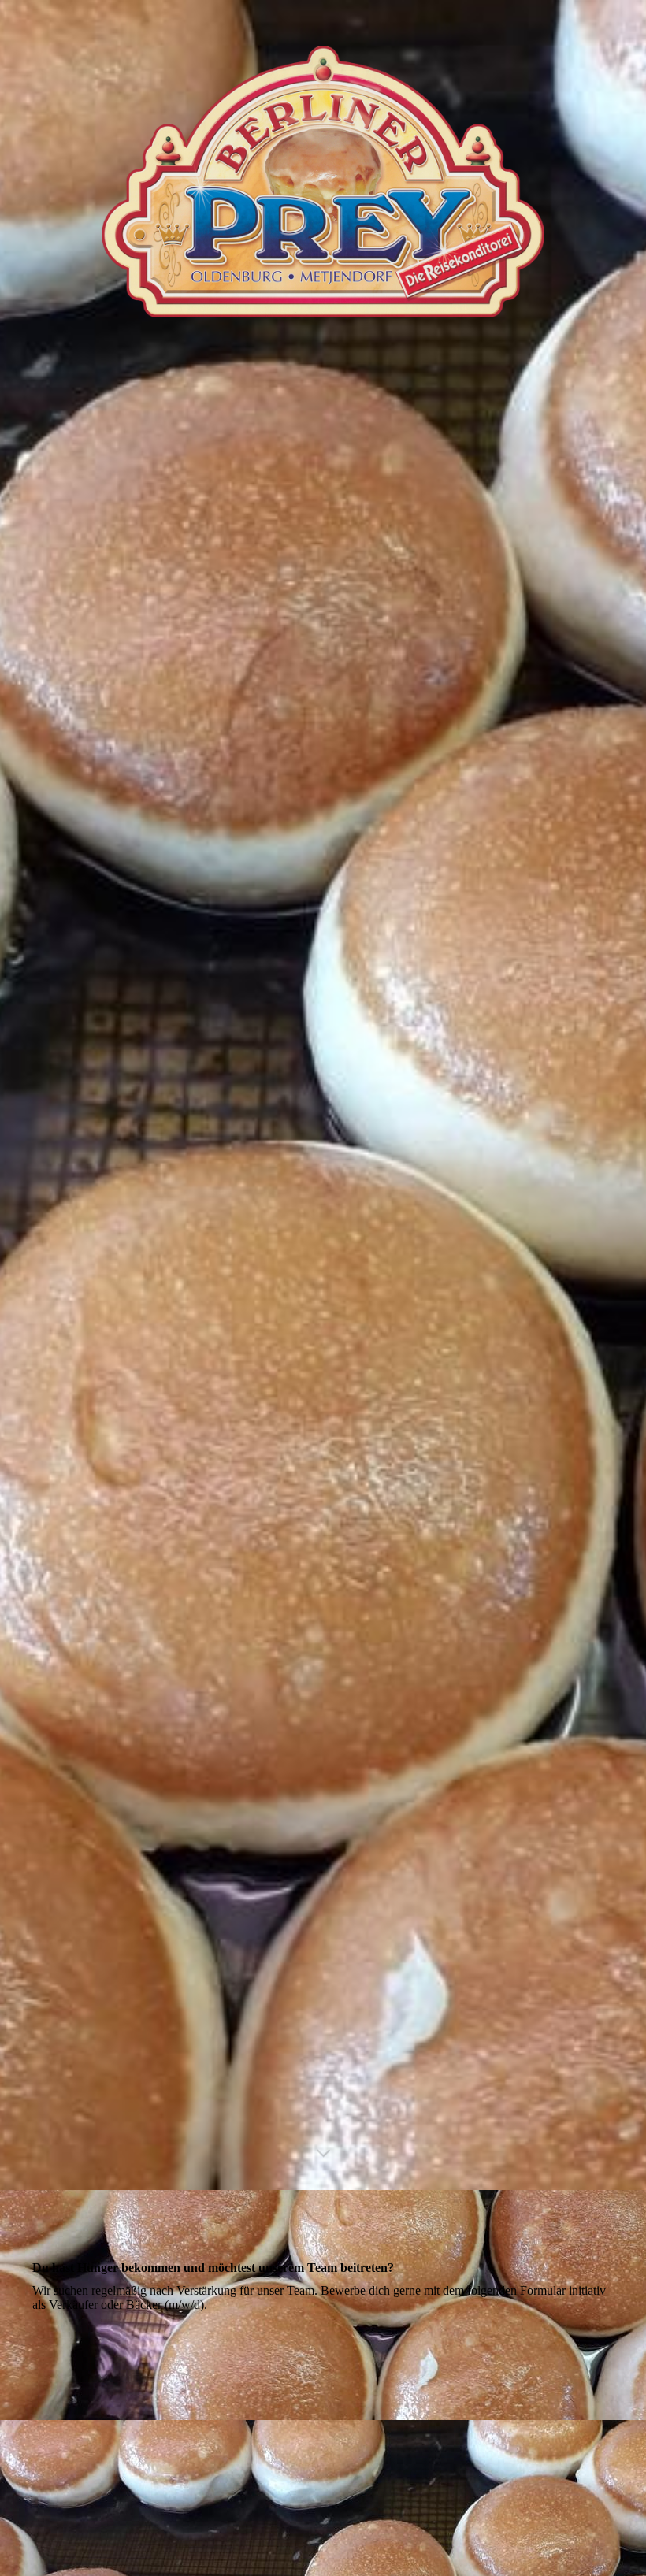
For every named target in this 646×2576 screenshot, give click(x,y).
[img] (323, 1095)
